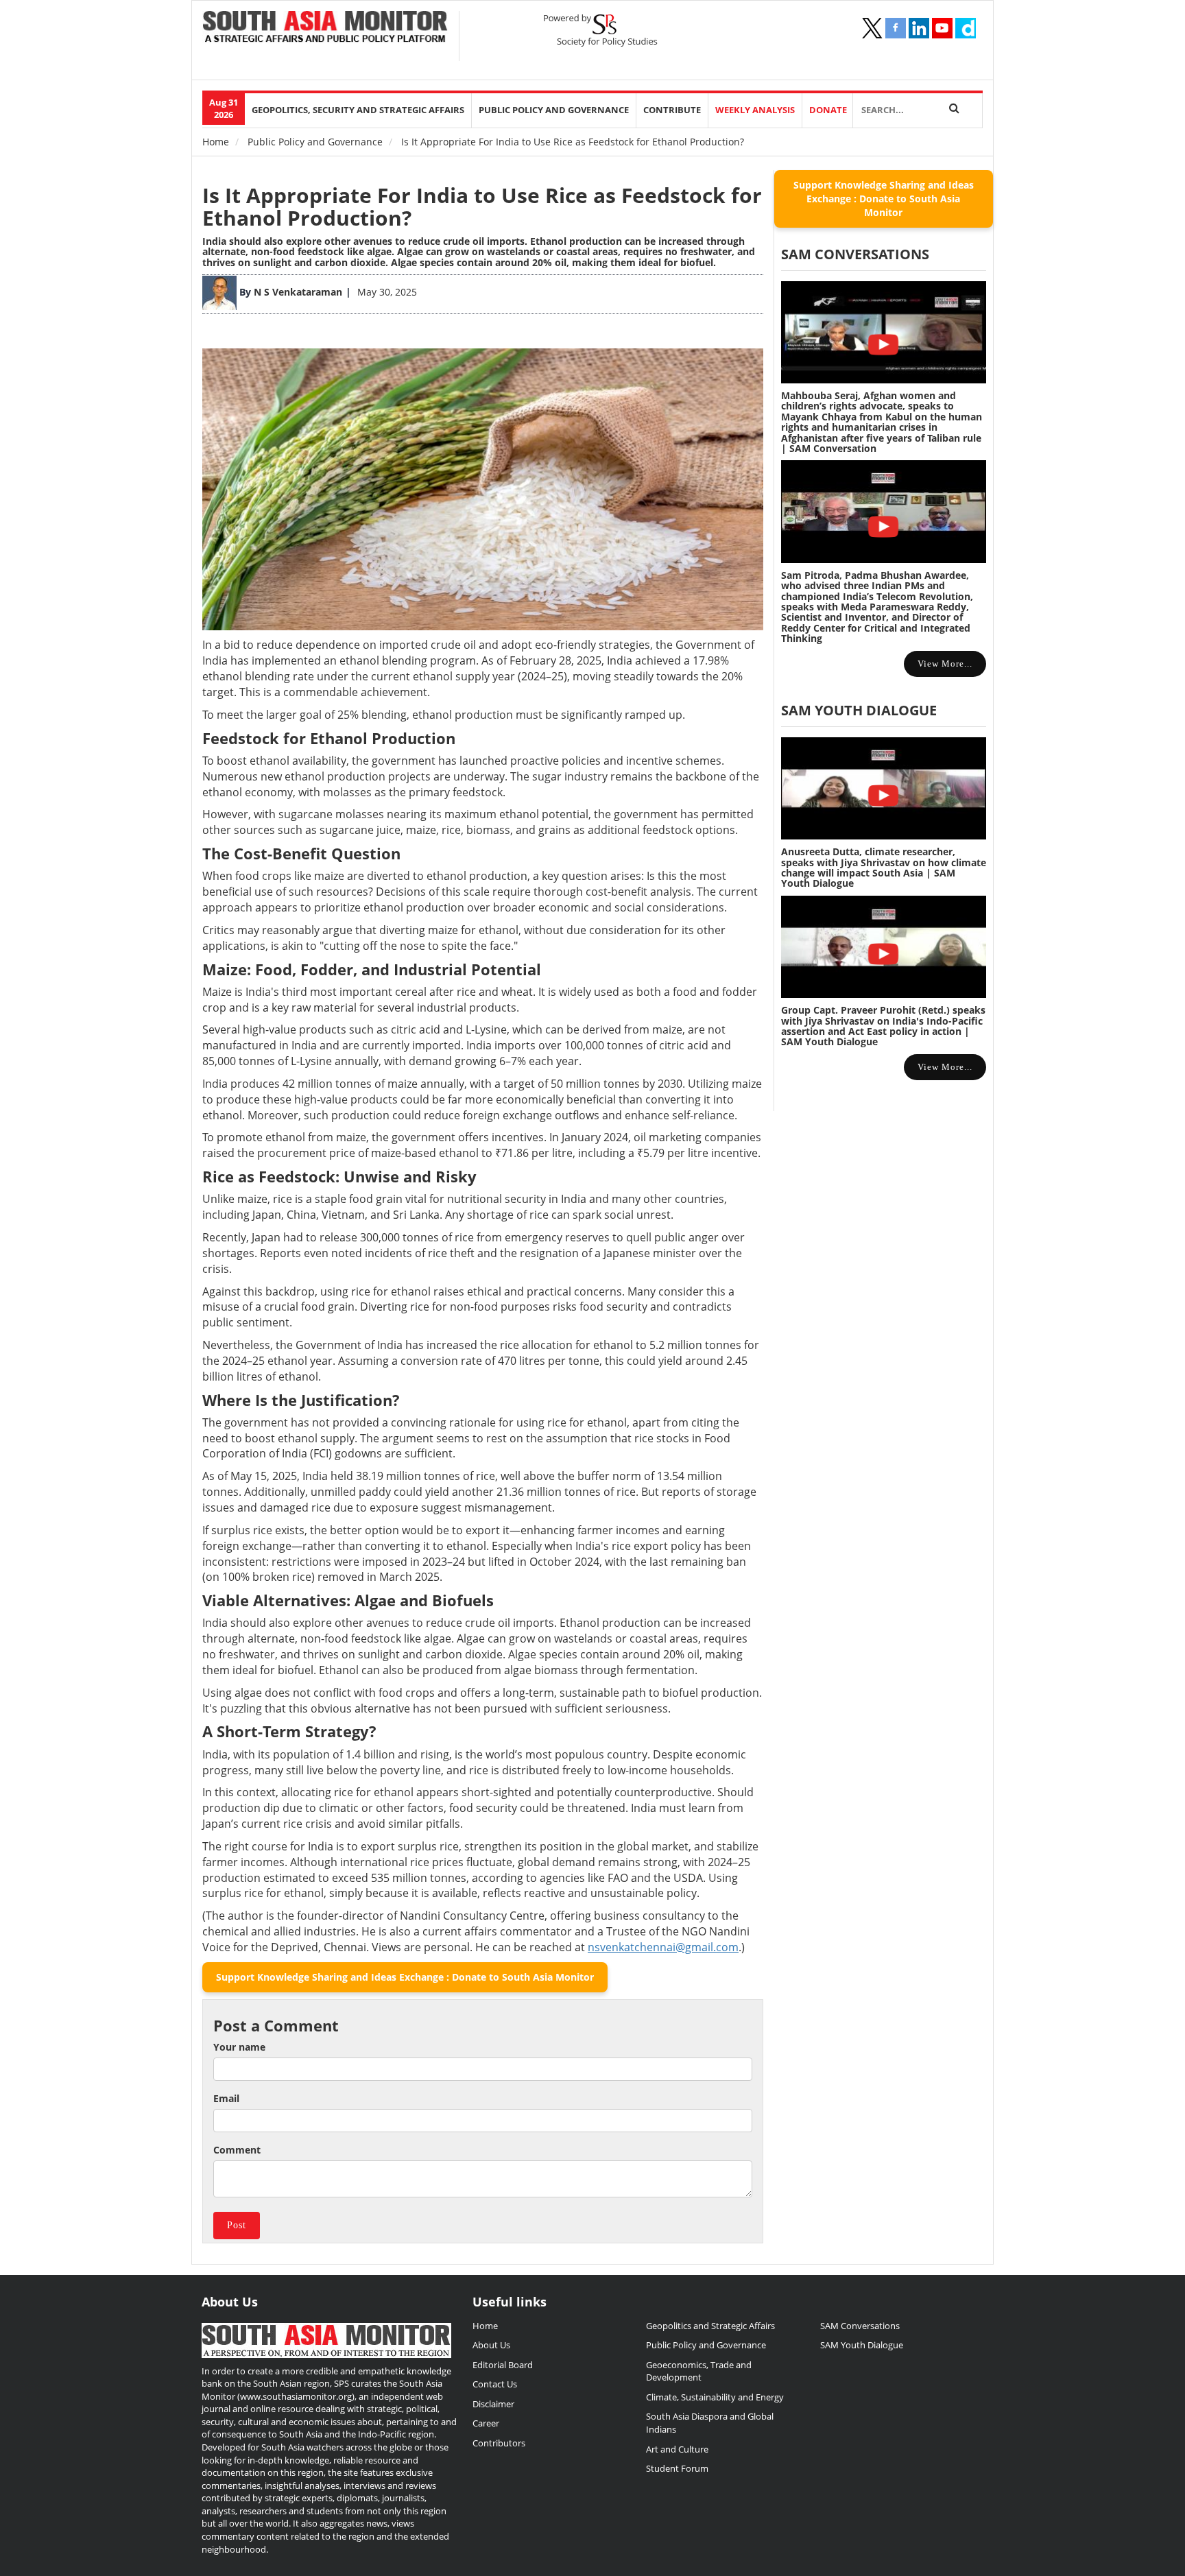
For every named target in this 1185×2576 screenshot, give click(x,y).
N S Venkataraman (298, 292)
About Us (491, 2345)
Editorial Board (503, 2365)
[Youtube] (942, 28)
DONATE (828, 110)
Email (226, 2098)
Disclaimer (493, 2404)
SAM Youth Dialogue (859, 710)
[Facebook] (896, 28)
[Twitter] (872, 28)
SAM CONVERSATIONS (855, 254)
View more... (945, 664)
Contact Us (495, 2384)
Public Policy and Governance (554, 110)
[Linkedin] (919, 28)
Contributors (499, 2443)
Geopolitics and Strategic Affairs (710, 2326)
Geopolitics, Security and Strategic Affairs (358, 110)
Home (216, 142)
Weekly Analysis (755, 110)
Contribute (672, 110)
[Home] (325, 28)
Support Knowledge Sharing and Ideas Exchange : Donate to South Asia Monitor (405, 1977)
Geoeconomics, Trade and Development (699, 2371)
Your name (239, 2047)
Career (486, 2423)
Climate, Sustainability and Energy (715, 2397)
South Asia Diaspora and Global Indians (710, 2423)
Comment (237, 2150)
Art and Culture (677, 2449)
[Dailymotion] (966, 28)
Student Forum (677, 2468)
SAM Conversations (860, 2326)
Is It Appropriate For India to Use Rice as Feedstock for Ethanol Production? (482, 206)
